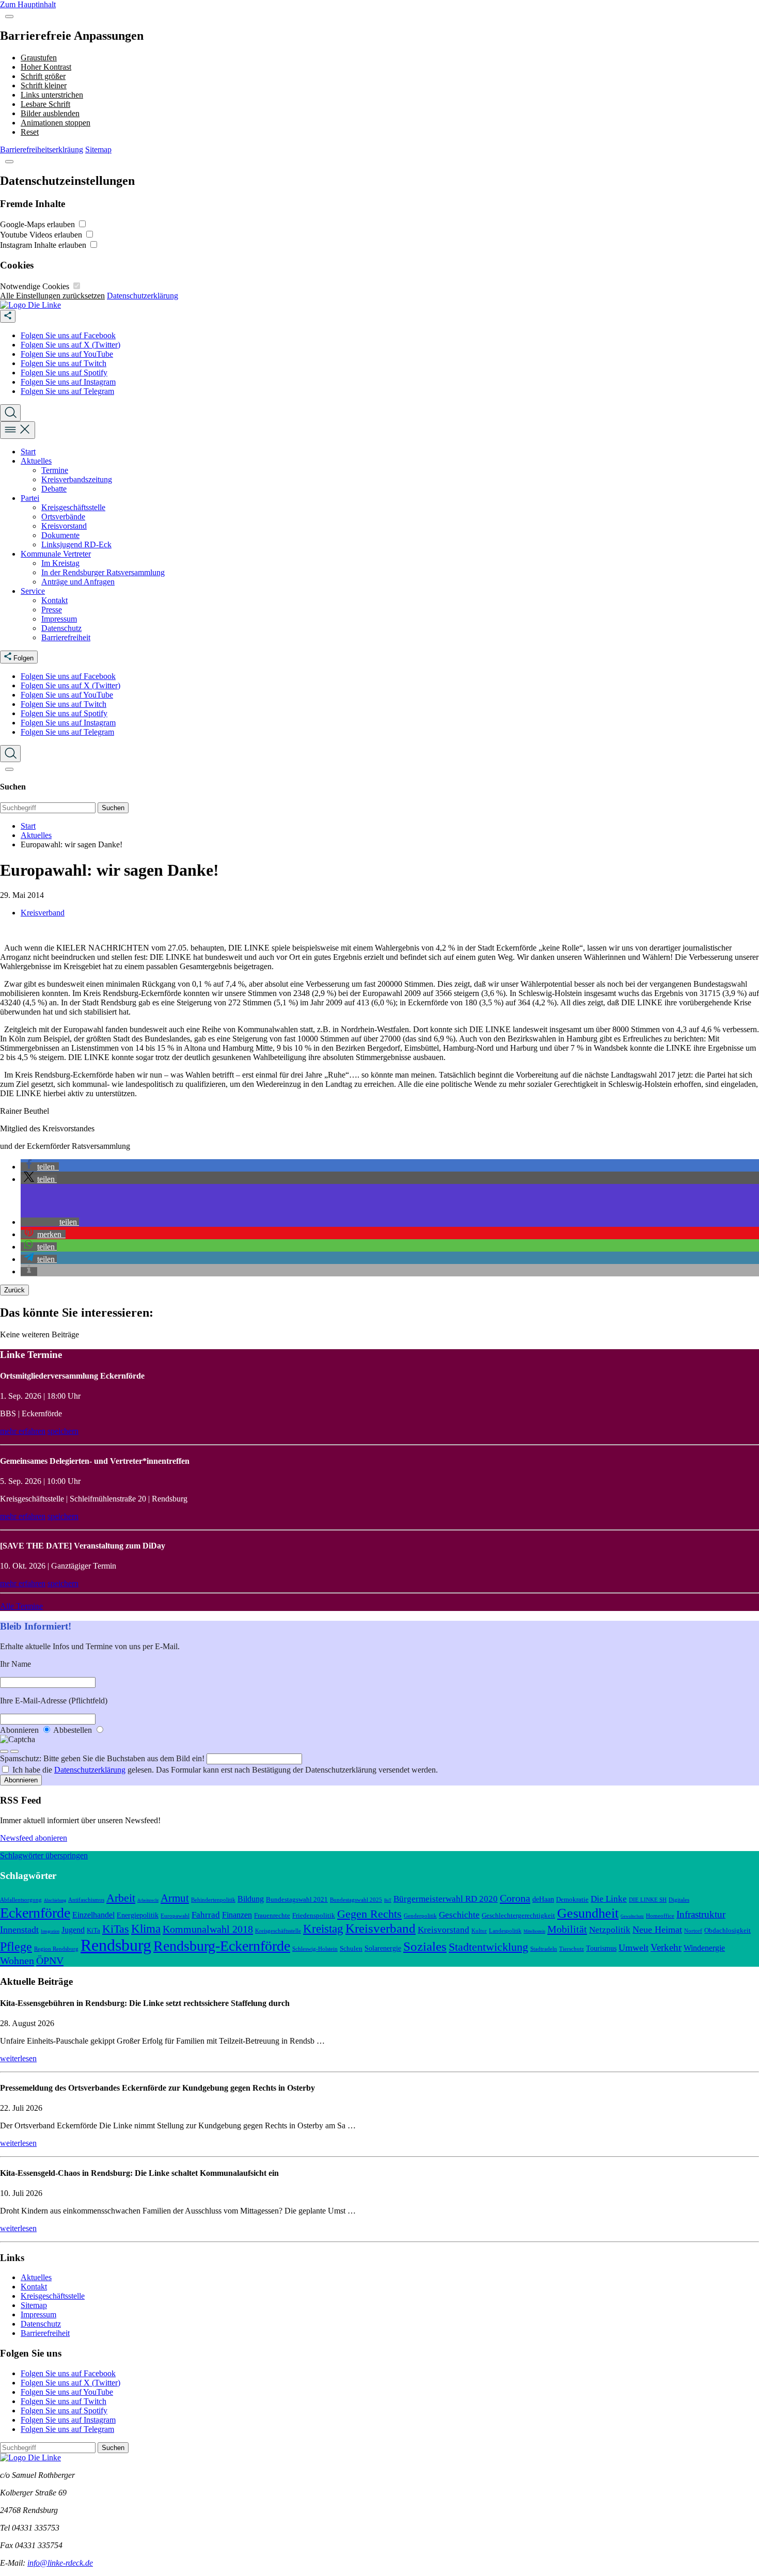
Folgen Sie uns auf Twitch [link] (64, 363)
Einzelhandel (93, 1915)
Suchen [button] (113, 808)
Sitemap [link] (98, 149)
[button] (9, 17)
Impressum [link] (59, 619)
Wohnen (17, 1961)
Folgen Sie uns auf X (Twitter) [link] (70, 345)
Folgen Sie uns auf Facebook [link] (68, 335)
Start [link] (28, 452)
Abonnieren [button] (21, 1780)
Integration (50, 1931)
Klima (146, 1929)
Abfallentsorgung (21, 1900)
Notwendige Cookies (36, 286)
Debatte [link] (54, 489)
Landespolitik (505, 1931)
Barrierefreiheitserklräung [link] (42, 149)
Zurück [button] (14, 1290)
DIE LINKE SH (648, 1900)
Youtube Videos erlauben (42, 235)
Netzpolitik (610, 1930)
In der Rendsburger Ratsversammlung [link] (103, 572)
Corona (515, 1898)
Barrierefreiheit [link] (66, 637)
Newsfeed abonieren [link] (34, 1838)
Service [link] (33, 591)
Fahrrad (206, 1915)
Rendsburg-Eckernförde (222, 1946)
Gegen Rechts (369, 1914)
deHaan (543, 1899)
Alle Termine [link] (21, 1606)
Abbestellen (74, 1730)
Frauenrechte (272, 1916)
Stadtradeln (544, 1949)
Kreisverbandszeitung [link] (77, 479)
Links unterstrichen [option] (52, 95)
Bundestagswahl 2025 (356, 1900)
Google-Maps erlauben (38, 224)
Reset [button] (30, 132)
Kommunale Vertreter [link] (56, 554)
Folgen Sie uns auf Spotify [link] (64, 373)
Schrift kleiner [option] (44, 85)
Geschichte (459, 1915)
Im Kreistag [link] (60, 563)
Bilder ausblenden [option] (50, 113)
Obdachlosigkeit (728, 1931)
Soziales (425, 1946)
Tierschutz (572, 1949)
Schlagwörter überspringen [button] (44, 1855)
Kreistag (323, 1929)
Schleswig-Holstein (315, 1949)
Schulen (351, 1949)
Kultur (479, 1931)
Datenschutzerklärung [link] (143, 296)
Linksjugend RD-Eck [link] (76, 544)
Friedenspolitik (314, 1916)
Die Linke (609, 1899)
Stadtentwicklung (488, 1947)
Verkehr (666, 1947)
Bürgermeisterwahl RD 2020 (446, 1899)
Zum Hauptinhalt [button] (28, 4)
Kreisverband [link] (43, 913)
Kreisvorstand (444, 1930)
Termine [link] (55, 470)
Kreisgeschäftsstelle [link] (73, 507)
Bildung (251, 1899)
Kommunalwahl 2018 (208, 1929)
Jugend (73, 1930)
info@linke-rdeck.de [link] (60, 2563)
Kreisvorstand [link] (64, 526)
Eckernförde (35, 1913)
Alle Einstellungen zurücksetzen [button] (52, 296)
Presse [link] (52, 610)
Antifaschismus (86, 1900)
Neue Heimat (657, 1930)
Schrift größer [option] (43, 76)
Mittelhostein (534, 1931)
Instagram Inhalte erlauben (44, 245)
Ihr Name (15, 1664)
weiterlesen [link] (18, 2058)
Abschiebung (55, 1900)
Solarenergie (383, 1948)
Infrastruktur (701, 1914)
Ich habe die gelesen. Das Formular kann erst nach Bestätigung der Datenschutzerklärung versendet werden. (225, 1770)
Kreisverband (381, 1928)
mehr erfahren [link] (23, 1431)
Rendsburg (116, 1945)
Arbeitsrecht (148, 1900)
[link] (30, 305)
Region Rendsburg (56, 1949)
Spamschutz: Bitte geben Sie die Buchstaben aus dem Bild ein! (103, 1758)
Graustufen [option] (39, 58)
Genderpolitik (420, 1916)
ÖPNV (50, 1961)
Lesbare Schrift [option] (45, 104)
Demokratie (572, 1900)
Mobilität (567, 1929)
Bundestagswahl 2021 (297, 1900)
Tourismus (601, 1948)
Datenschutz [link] (61, 628)
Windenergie (704, 1948)
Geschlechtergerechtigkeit (518, 1916)
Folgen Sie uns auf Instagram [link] (68, 382)
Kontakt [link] (54, 600)
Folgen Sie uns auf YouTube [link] (67, 354)
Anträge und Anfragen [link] (78, 582)
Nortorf (693, 1931)
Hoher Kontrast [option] (46, 67)
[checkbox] (82, 224)
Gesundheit (588, 1913)
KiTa (93, 1931)
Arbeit (121, 1898)
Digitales (679, 1900)
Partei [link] (30, 498)
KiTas (116, 1929)
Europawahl (175, 1916)
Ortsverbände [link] (63, 517)
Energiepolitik (138, 1915)
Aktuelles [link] (36, 461)
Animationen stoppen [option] (56, 123)
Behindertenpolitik (213, 1900)
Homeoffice (660, 1916)
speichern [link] (63, 1431)
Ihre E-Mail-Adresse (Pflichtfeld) (54, 1701)
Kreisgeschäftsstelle (278, 1931)
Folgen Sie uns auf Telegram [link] (67, 391)
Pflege (16, 1947)
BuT (388, 1900)
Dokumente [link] (60, 535)
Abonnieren (20, 1730)
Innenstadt (19, 1930)
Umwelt (634, 1948)
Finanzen (237, 1915)
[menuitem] (390, 336)
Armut (175, 1898)
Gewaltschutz (632, 1916)
